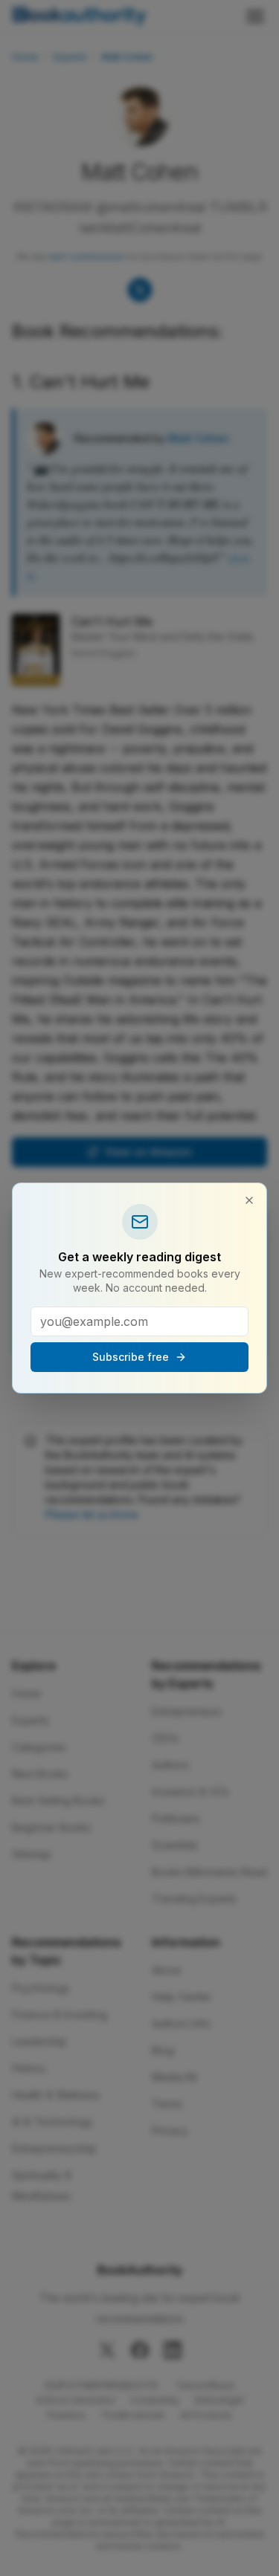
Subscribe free (131, 1357)
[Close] (249, 1200)
